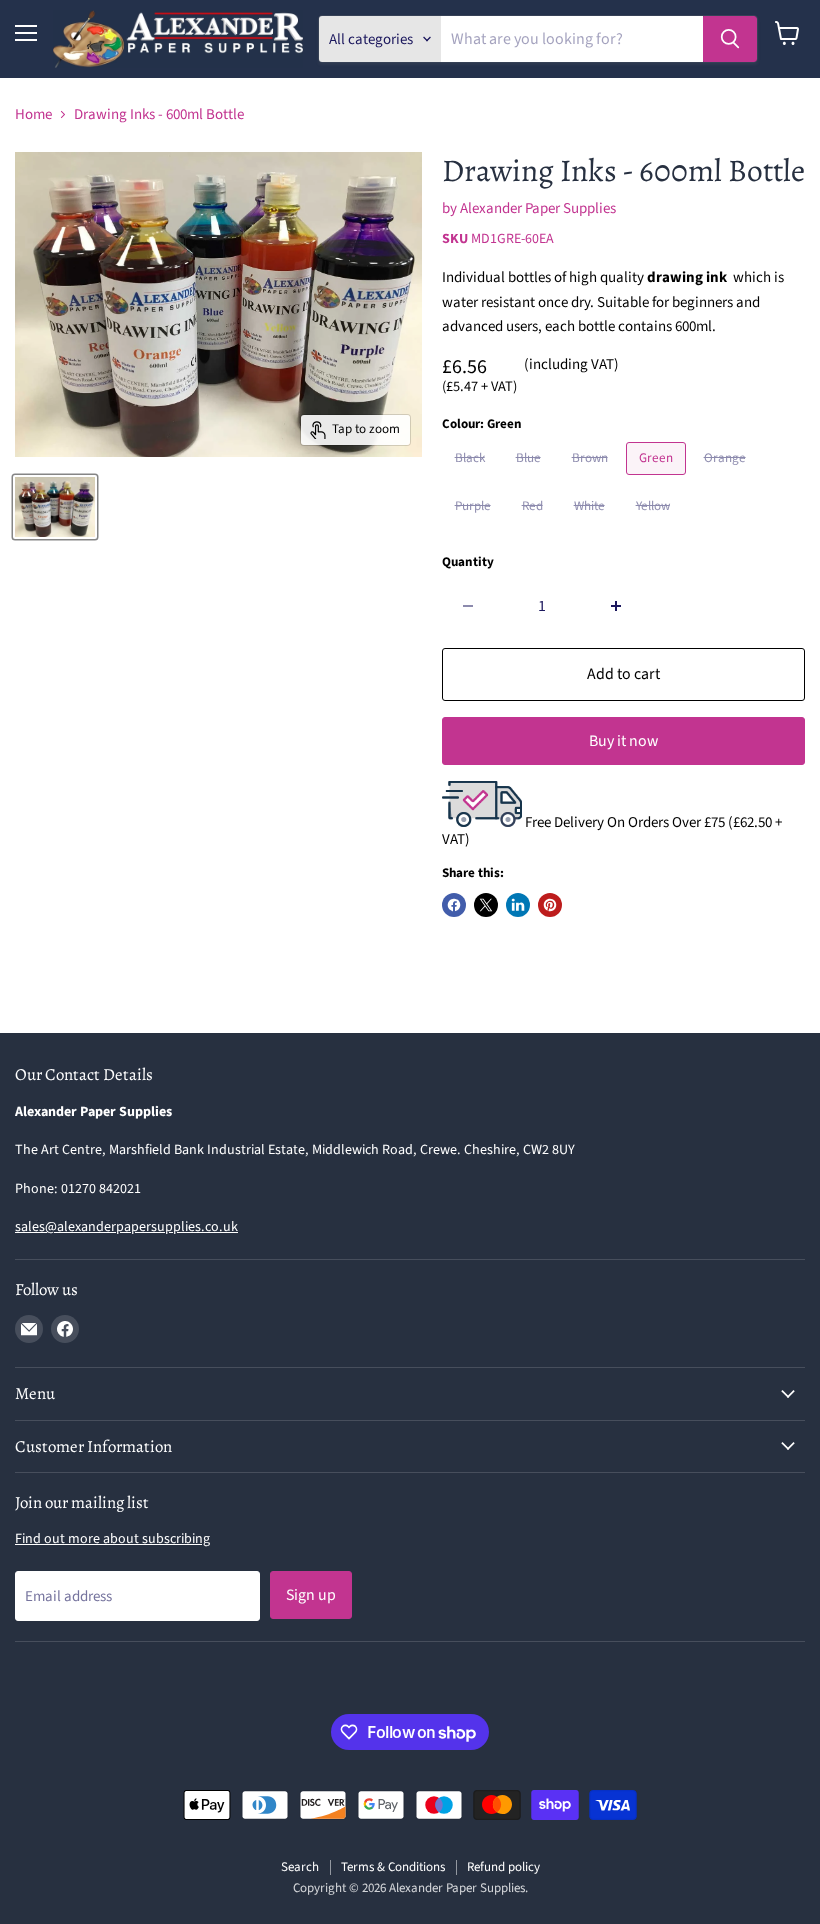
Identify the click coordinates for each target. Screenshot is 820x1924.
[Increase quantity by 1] (616, 606)
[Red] (535, 528)
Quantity (468, 562)
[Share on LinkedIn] (518, 905)
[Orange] (727, 480)
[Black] (472, 480)
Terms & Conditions (393, 1867)
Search (300, 1867)
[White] (592, 528)
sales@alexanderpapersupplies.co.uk (126, 1227)
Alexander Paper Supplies (538, 208)
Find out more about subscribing (112, 1539)
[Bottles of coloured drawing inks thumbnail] (55, 507)
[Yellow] (655, 528)
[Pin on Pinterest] (550, 905)
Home (33, 114)
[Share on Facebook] (454, 905)
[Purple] (475, 528)
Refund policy (503, 1867)
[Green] (658, 480)
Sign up (311, 1595)
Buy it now (623, 741)
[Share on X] (486, 905)
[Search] (730, 39)
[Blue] (531, 480)
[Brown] (592, 480)
